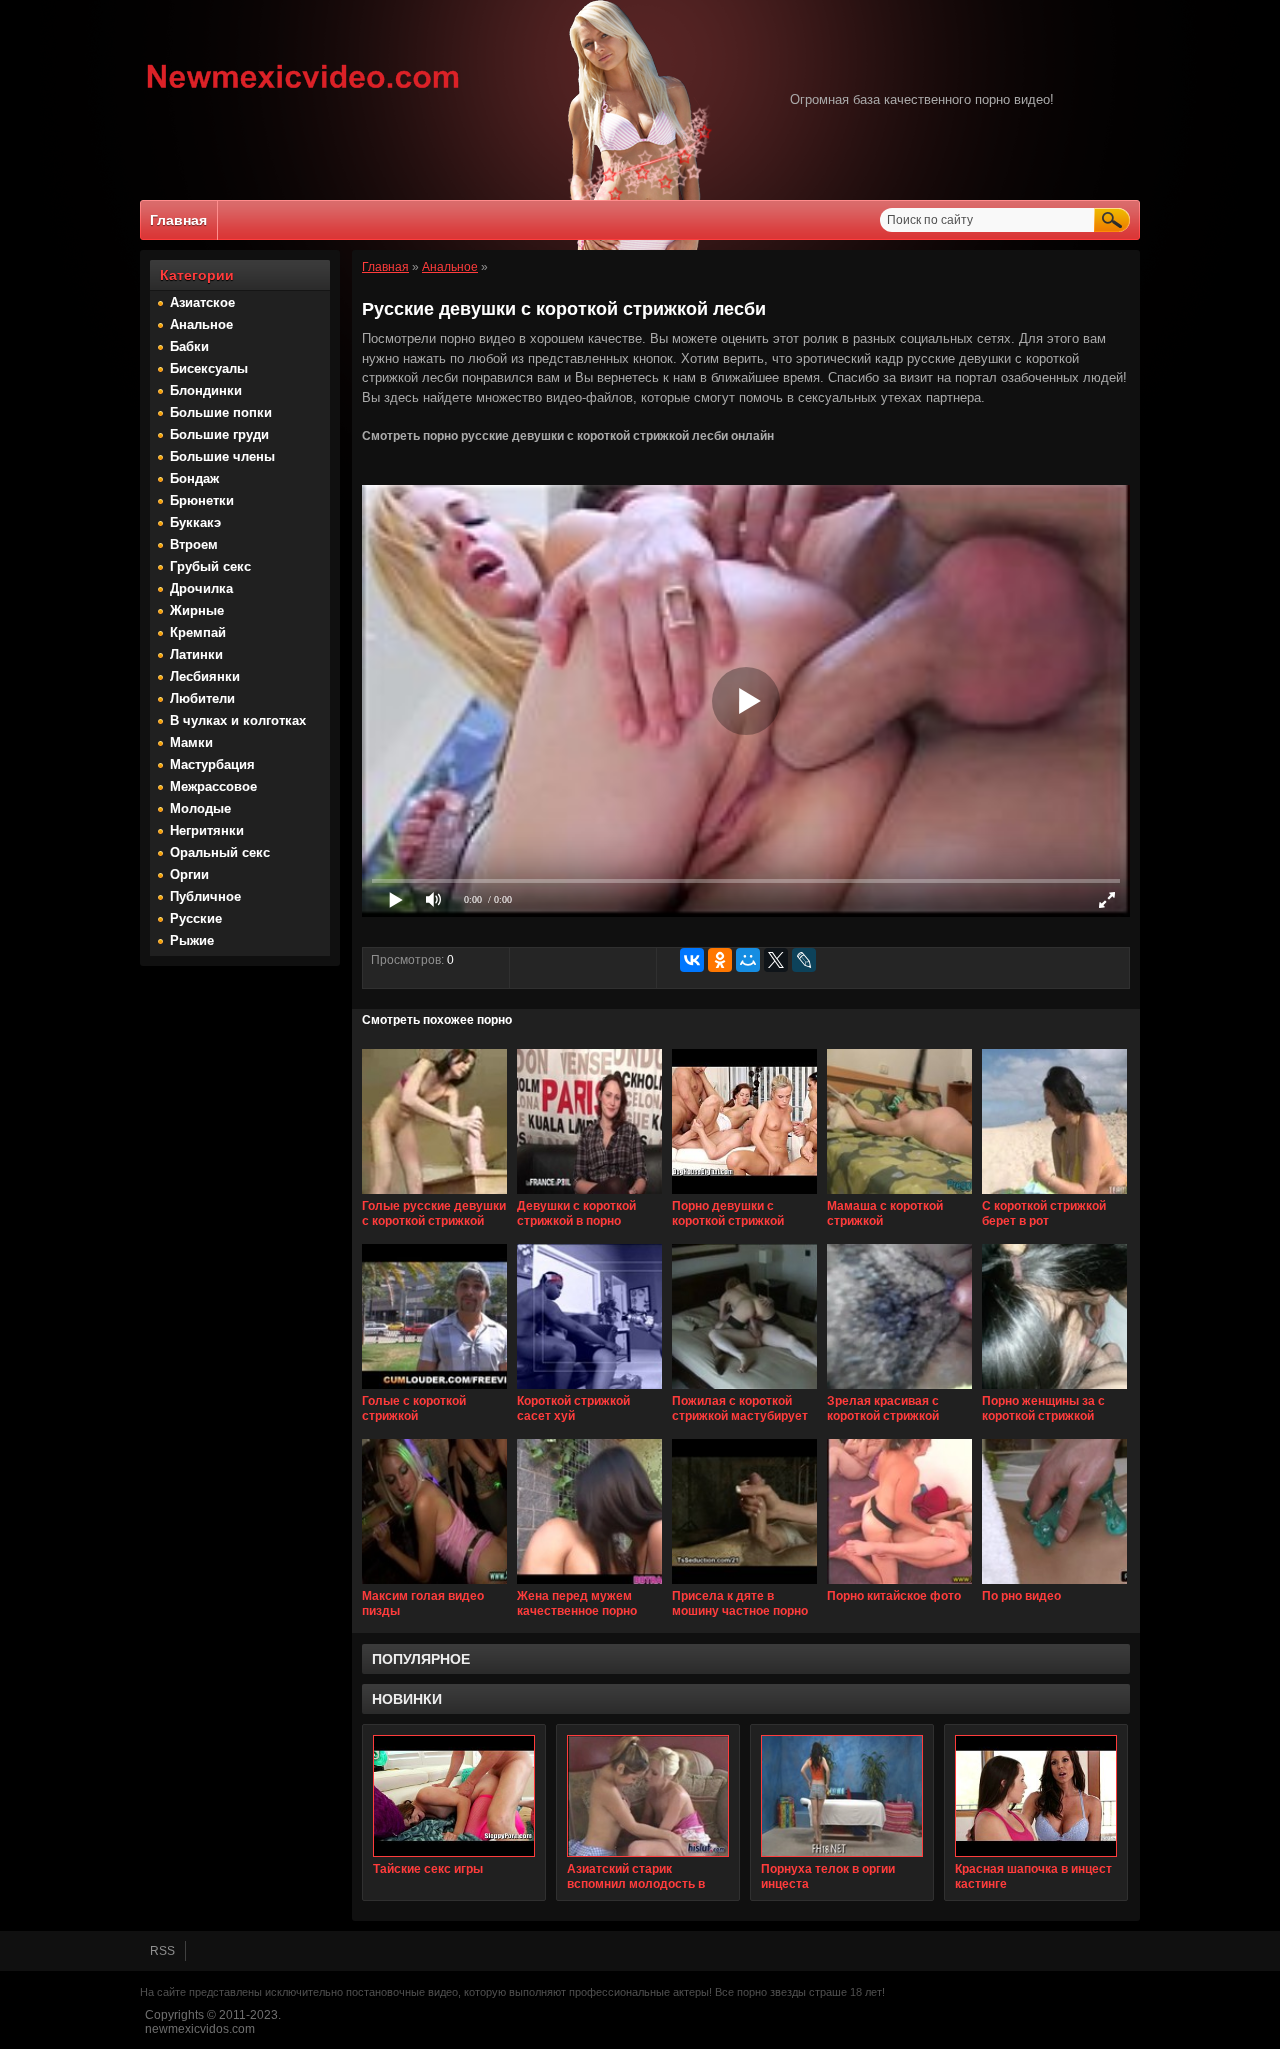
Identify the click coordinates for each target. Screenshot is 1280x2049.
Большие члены (222, 456)
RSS (162, 1951)
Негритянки (207, 830)
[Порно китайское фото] (899, 1585)
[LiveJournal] (804, 960)
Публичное (205, 896)
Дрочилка (201, 588)
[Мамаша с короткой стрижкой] (899, 1195)
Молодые (200, 808)
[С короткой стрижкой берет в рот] (1054, 1195)
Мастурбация (212, 764)
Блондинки (206, 390)
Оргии (189, 874)
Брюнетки (202, 500)
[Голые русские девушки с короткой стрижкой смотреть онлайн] (434, 1195)
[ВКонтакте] (692, 960)
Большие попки (221, 412)
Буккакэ (195, 522)
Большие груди (219, 434)
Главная (178, 220)
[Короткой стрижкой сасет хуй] (589, 1390)
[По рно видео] (1054, 1585)
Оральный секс (220, 852)
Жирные (197, 610)
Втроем (194, 544)
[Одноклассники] (720, 960)
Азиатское (202, 302)
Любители (202, 698)
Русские (196, 918)
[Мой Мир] (748, 960)
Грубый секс (210, 566)
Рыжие (192, 940)
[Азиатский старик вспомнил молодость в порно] (648, 1796)
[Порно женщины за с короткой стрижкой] (1054, 1390)
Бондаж (194, 478)
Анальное (201, 324)
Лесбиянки (205, 676)
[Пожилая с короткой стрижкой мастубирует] (744, 1390)
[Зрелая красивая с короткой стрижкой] (899, 1390)
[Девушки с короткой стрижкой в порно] (589, 1195)
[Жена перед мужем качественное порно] (589, 1585)
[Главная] (303, 91)
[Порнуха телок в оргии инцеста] (842, 1796)
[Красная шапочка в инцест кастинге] (1036, 1796)
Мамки (191, 742)
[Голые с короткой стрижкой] (434, 1390)
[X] (776, 960)
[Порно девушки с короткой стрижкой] (744, 1195)
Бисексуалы (209, 368)
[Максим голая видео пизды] (434, 1585)
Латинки (196, 654)
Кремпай (198, 632)
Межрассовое (213, 786)
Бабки (189, 346)
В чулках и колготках (238, 720)
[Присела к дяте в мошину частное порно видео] (744, 1585)
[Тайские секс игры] (454, 1796)
